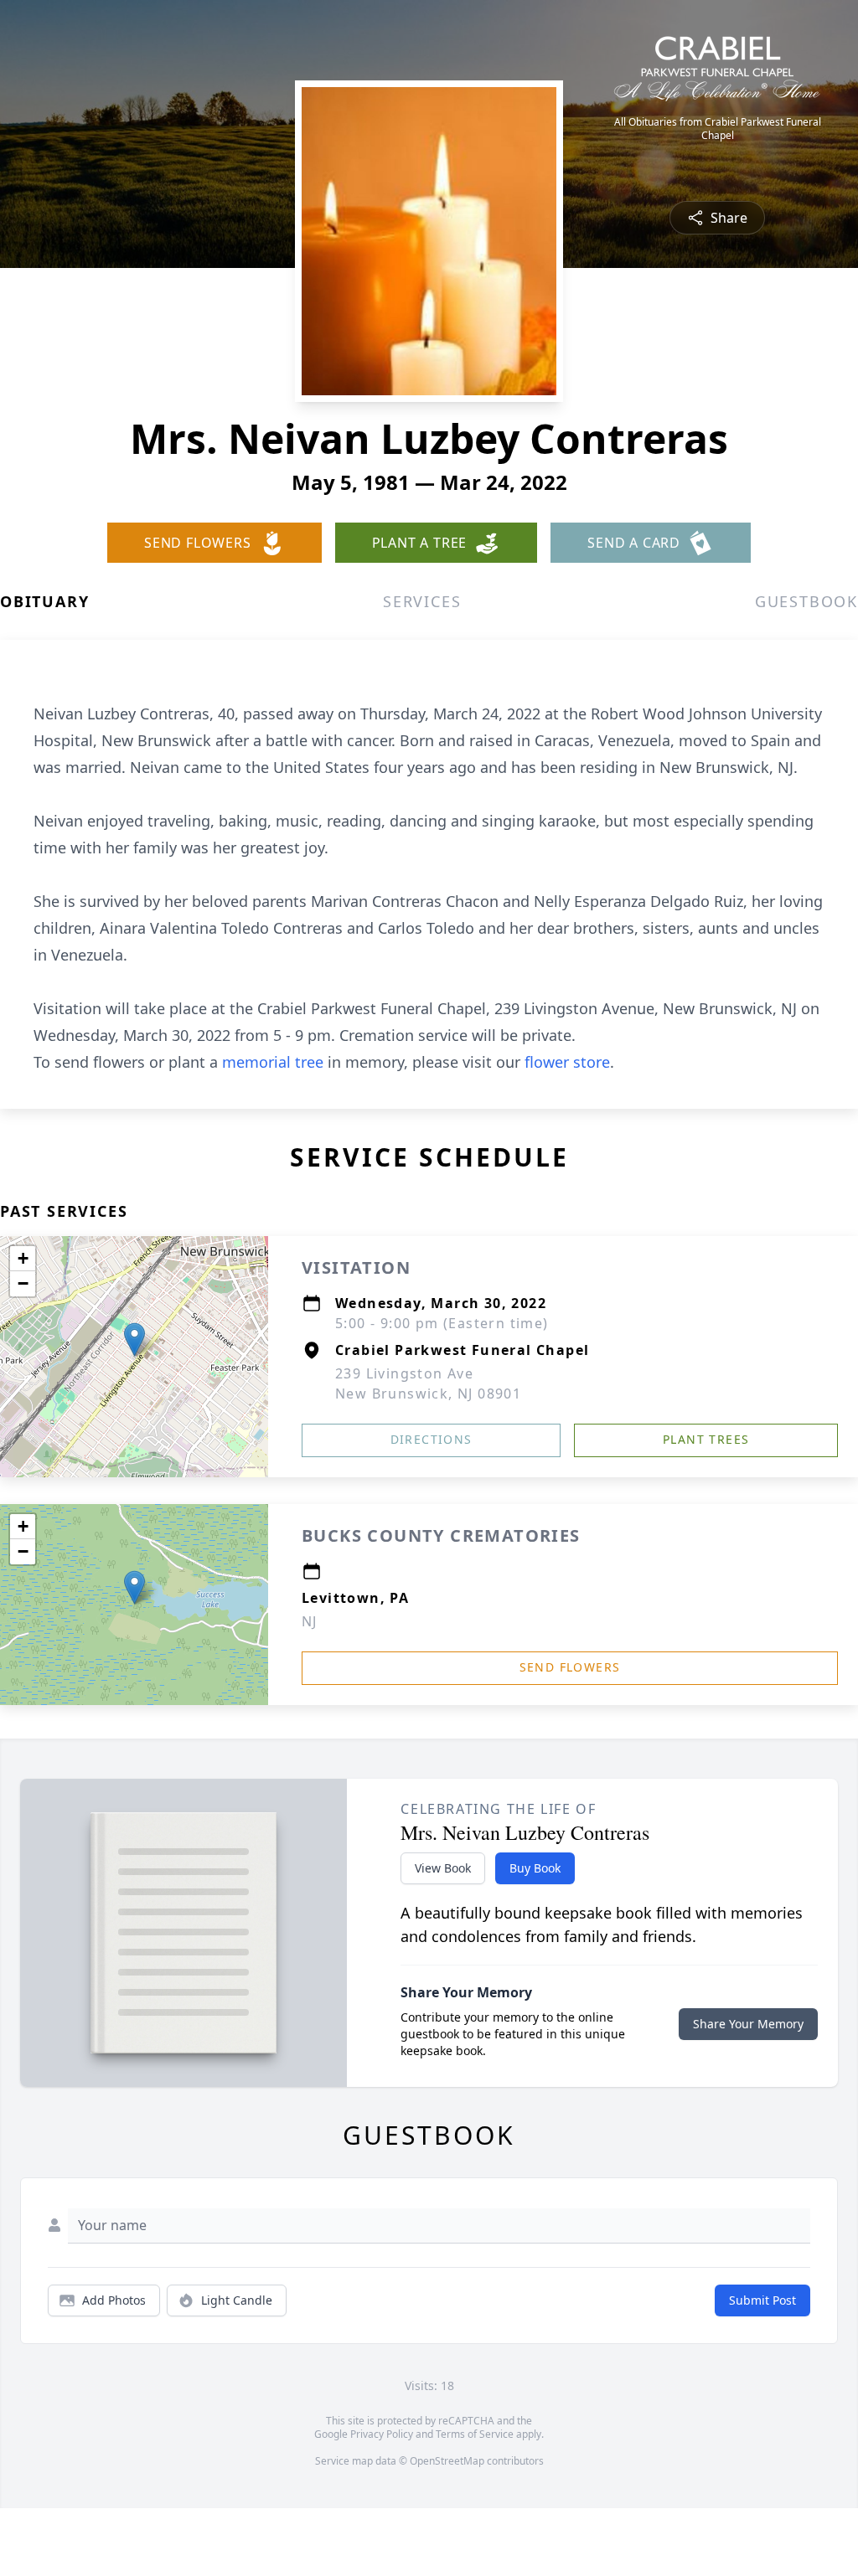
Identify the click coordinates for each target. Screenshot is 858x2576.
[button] (134, 1340)
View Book (443, 1868)
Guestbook (806, 601)
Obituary (44, 601)
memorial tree (273, 1062)
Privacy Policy (382, 2434)
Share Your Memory (748, 2024)
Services (422, 601)
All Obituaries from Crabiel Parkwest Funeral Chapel (718, 129)
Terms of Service (475, 2434)
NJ (310, 1621)
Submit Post (762, 2300)
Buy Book (535, 1868)
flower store (567, 1062)
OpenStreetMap (447, 2461)
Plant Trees (706, 1439)
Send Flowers (570, 1667)
